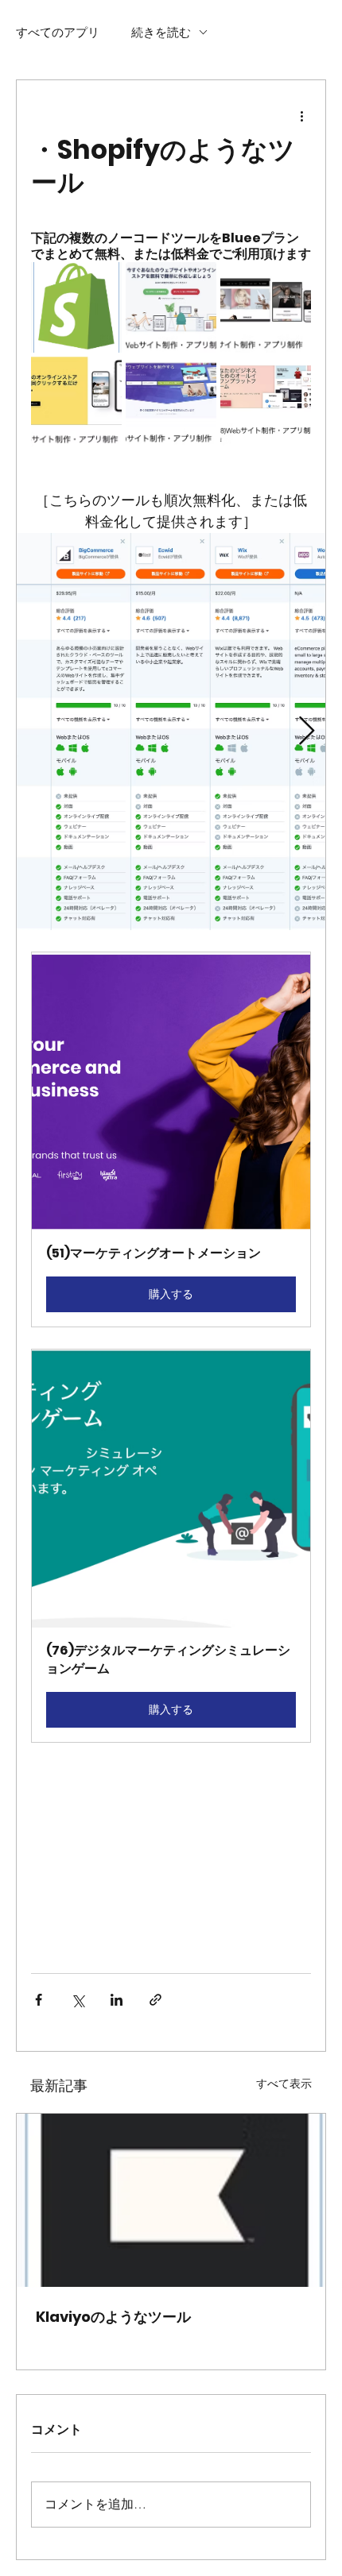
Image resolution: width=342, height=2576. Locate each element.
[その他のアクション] (301, 115)
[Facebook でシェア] (39, 2000)
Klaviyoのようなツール (113, 2317)
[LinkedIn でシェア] (117, 2000)
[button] (171, 1139)
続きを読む (161, 32)
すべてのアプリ (58, 32)
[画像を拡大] (171, 732)
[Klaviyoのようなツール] (171, 2200)
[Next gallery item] (307, 731)
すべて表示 (284, 2084)
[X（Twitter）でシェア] (78, 2000)
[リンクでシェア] (155, 2000)
